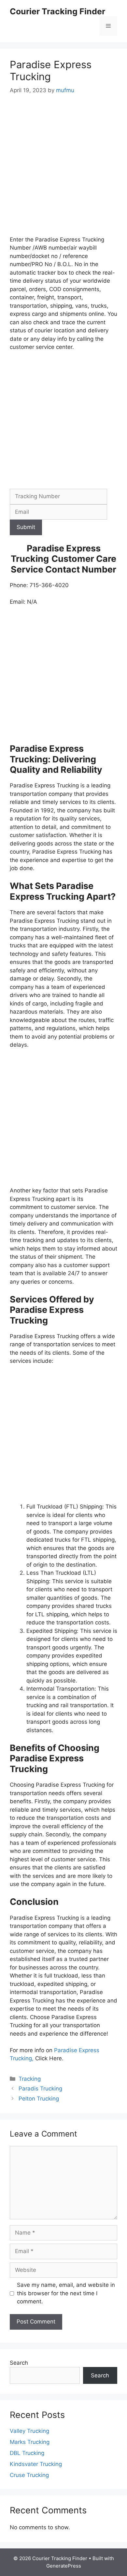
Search (19, 2363)
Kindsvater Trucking (36, 2464)
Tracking (30, 2079)
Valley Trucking (29, 2431)
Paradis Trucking (40, 2089)
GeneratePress (64, 2566)
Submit (26, 527)
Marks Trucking (30, 2442)
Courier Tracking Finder (57, 11)
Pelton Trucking (39, 2099)
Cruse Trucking (29, 2475)
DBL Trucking (27, 2453)
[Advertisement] (63, 170)
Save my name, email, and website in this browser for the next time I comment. (66, 2293)
